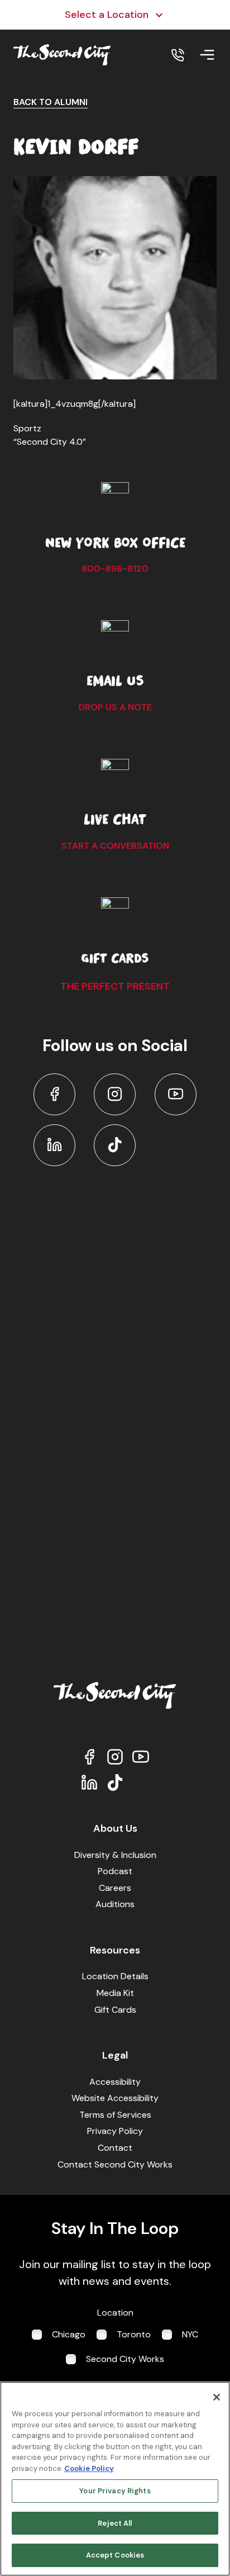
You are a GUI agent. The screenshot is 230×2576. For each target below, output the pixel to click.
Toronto (134, 2334)
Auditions (115, 1904)
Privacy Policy (115, 2131)
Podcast (115, 1871)
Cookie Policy (89, 2468)
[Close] (217, 2397)
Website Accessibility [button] (115, 2098)
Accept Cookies (115, 2555)
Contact (115, 2148)
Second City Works (125, 2359)
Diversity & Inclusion (115, 1855)
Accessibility (115, 2082)
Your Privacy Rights (115, 2491)
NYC (190, 2334)
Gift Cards (115, 2010)
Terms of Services (115, 2115)
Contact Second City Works (115, 2164)
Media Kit (115, 1993)
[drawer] (207, 55)
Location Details (115, 1976)
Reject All (115, 2523)
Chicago (69, 2334)
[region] (115, 2479)
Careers (115, 1888)
